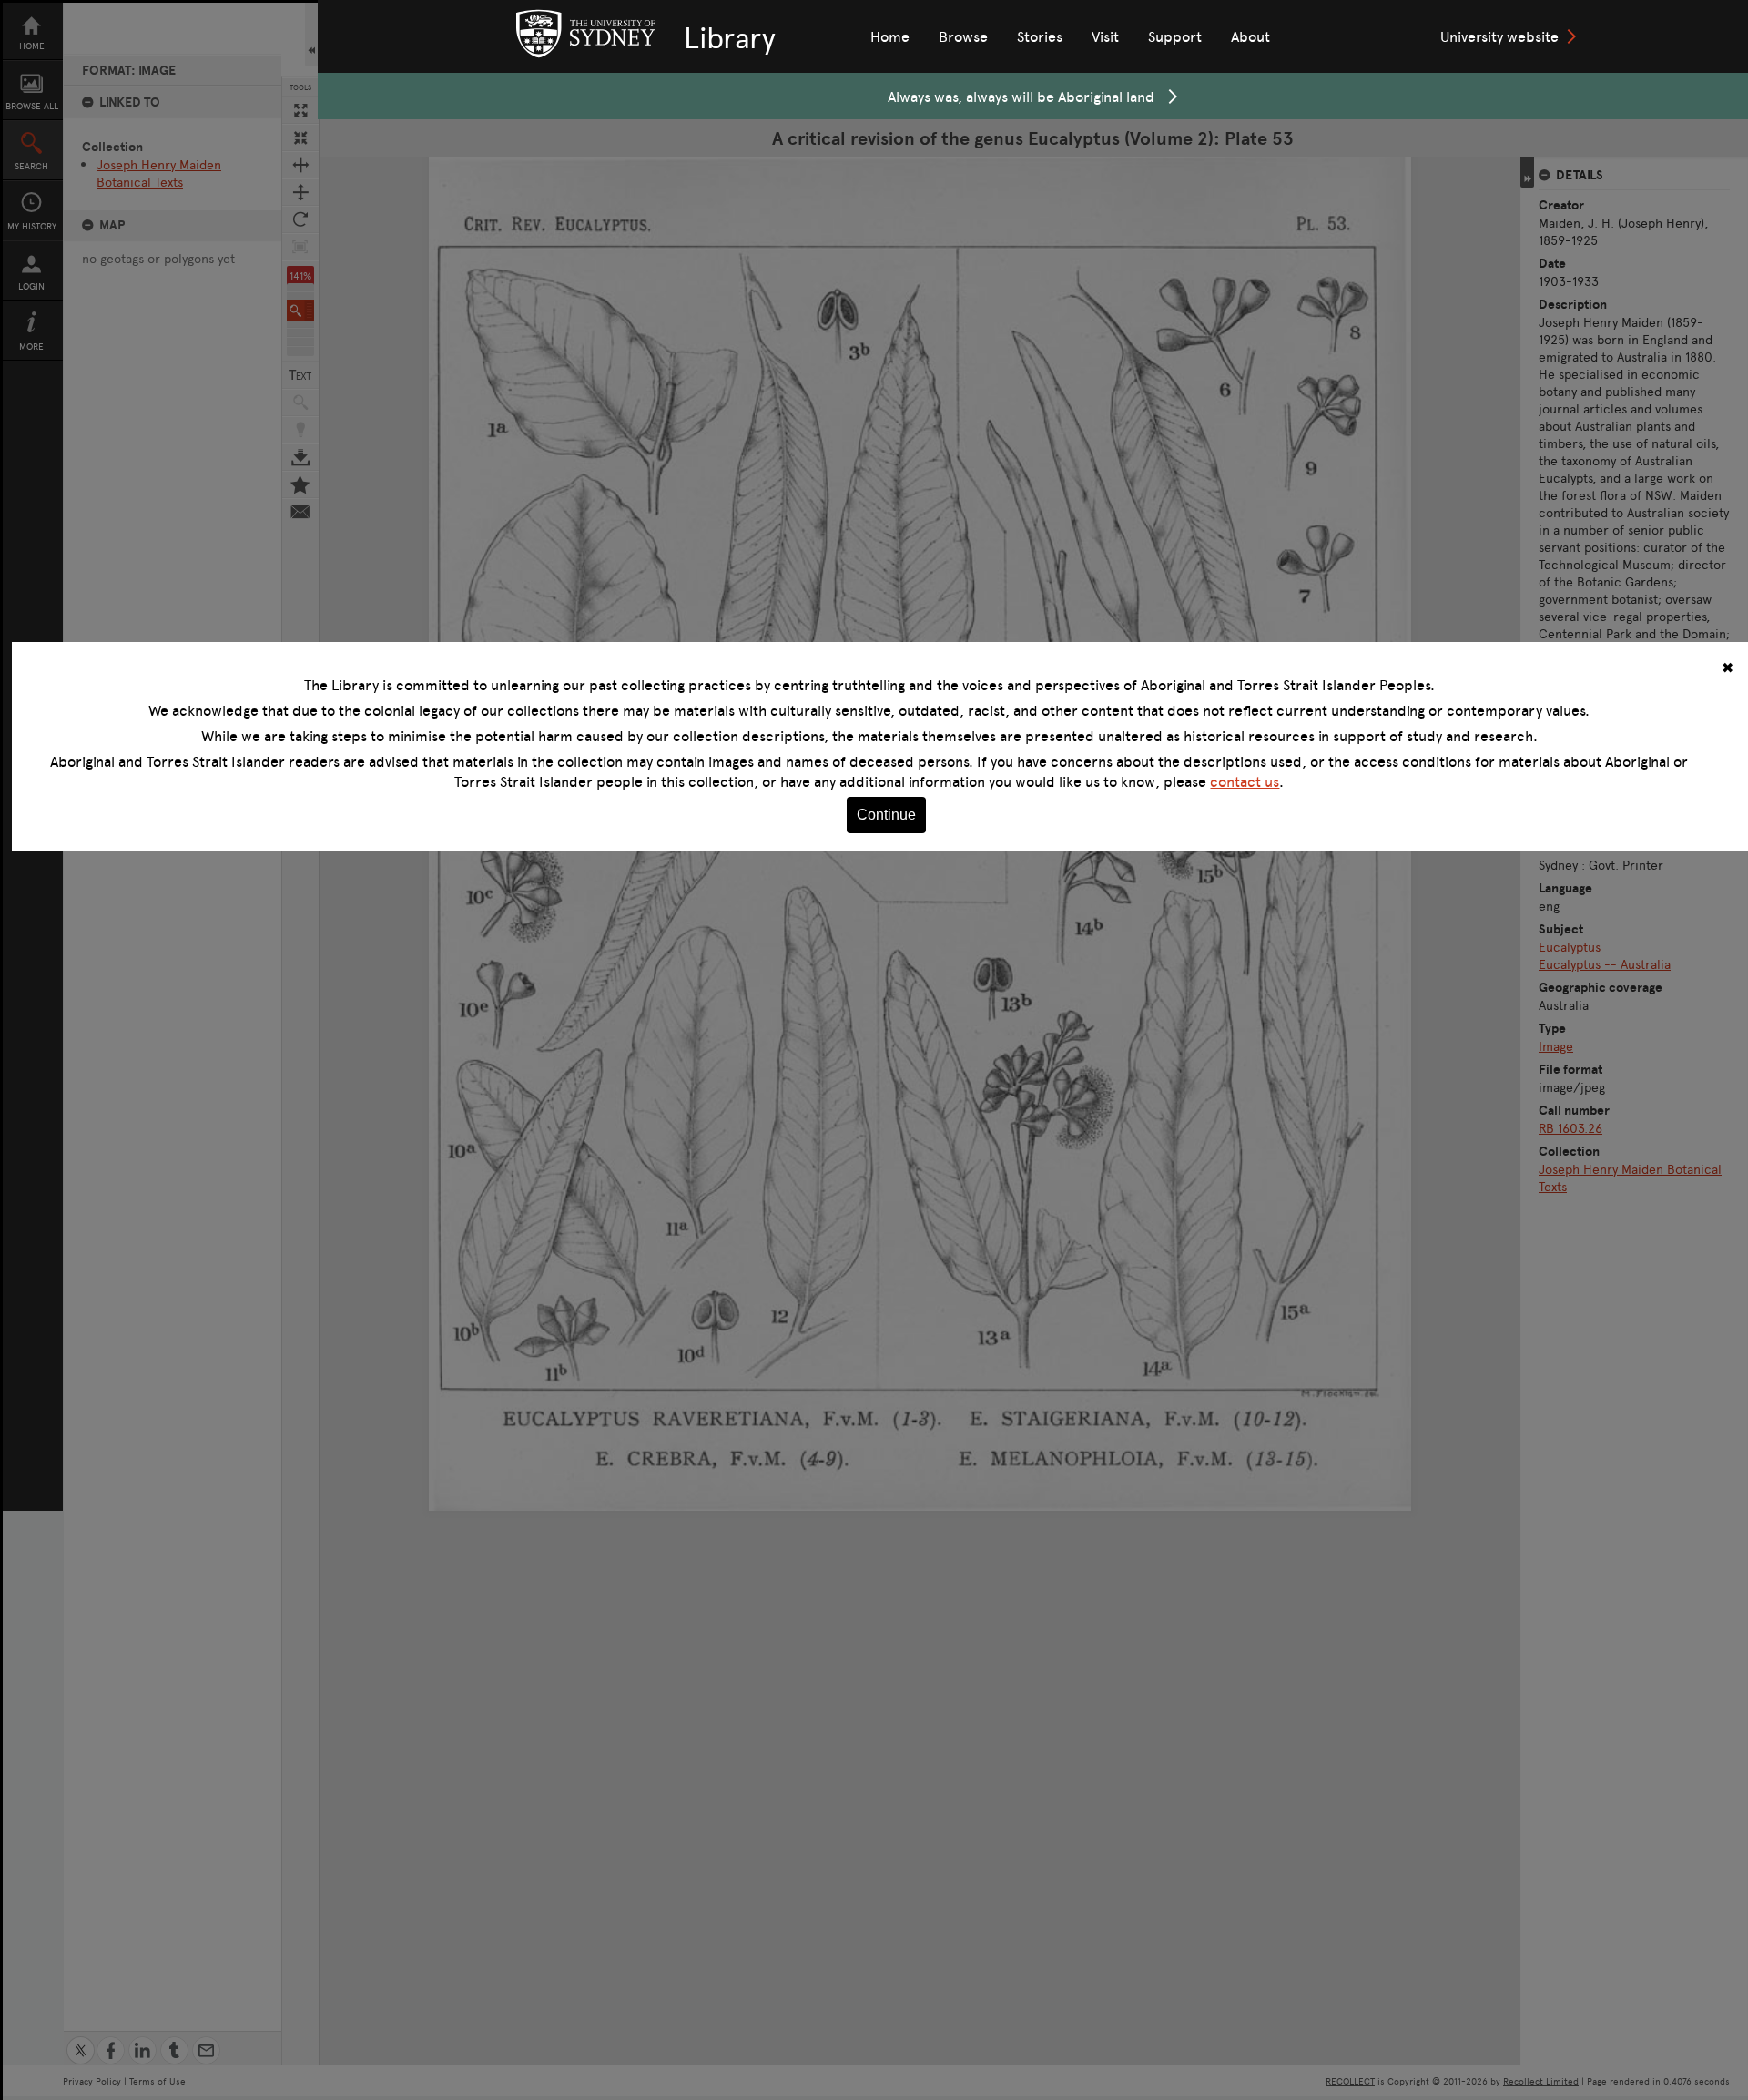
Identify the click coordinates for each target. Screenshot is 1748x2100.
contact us (1245, 781)
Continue (886, 815)
